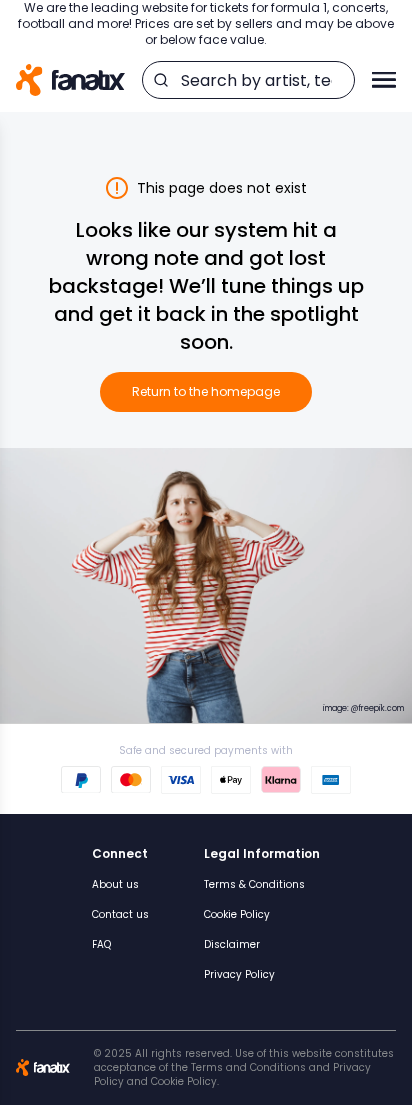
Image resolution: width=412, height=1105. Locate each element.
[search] (161, 80)
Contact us (120, 914)
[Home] (70, 80)
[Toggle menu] (384, 80)
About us (115, 884)
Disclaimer (232, 944)
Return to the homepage (206, 391)
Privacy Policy (239, 974)
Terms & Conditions (254, 884)
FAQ (101, 944)
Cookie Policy (237, 914)
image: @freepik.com (363, 708)
